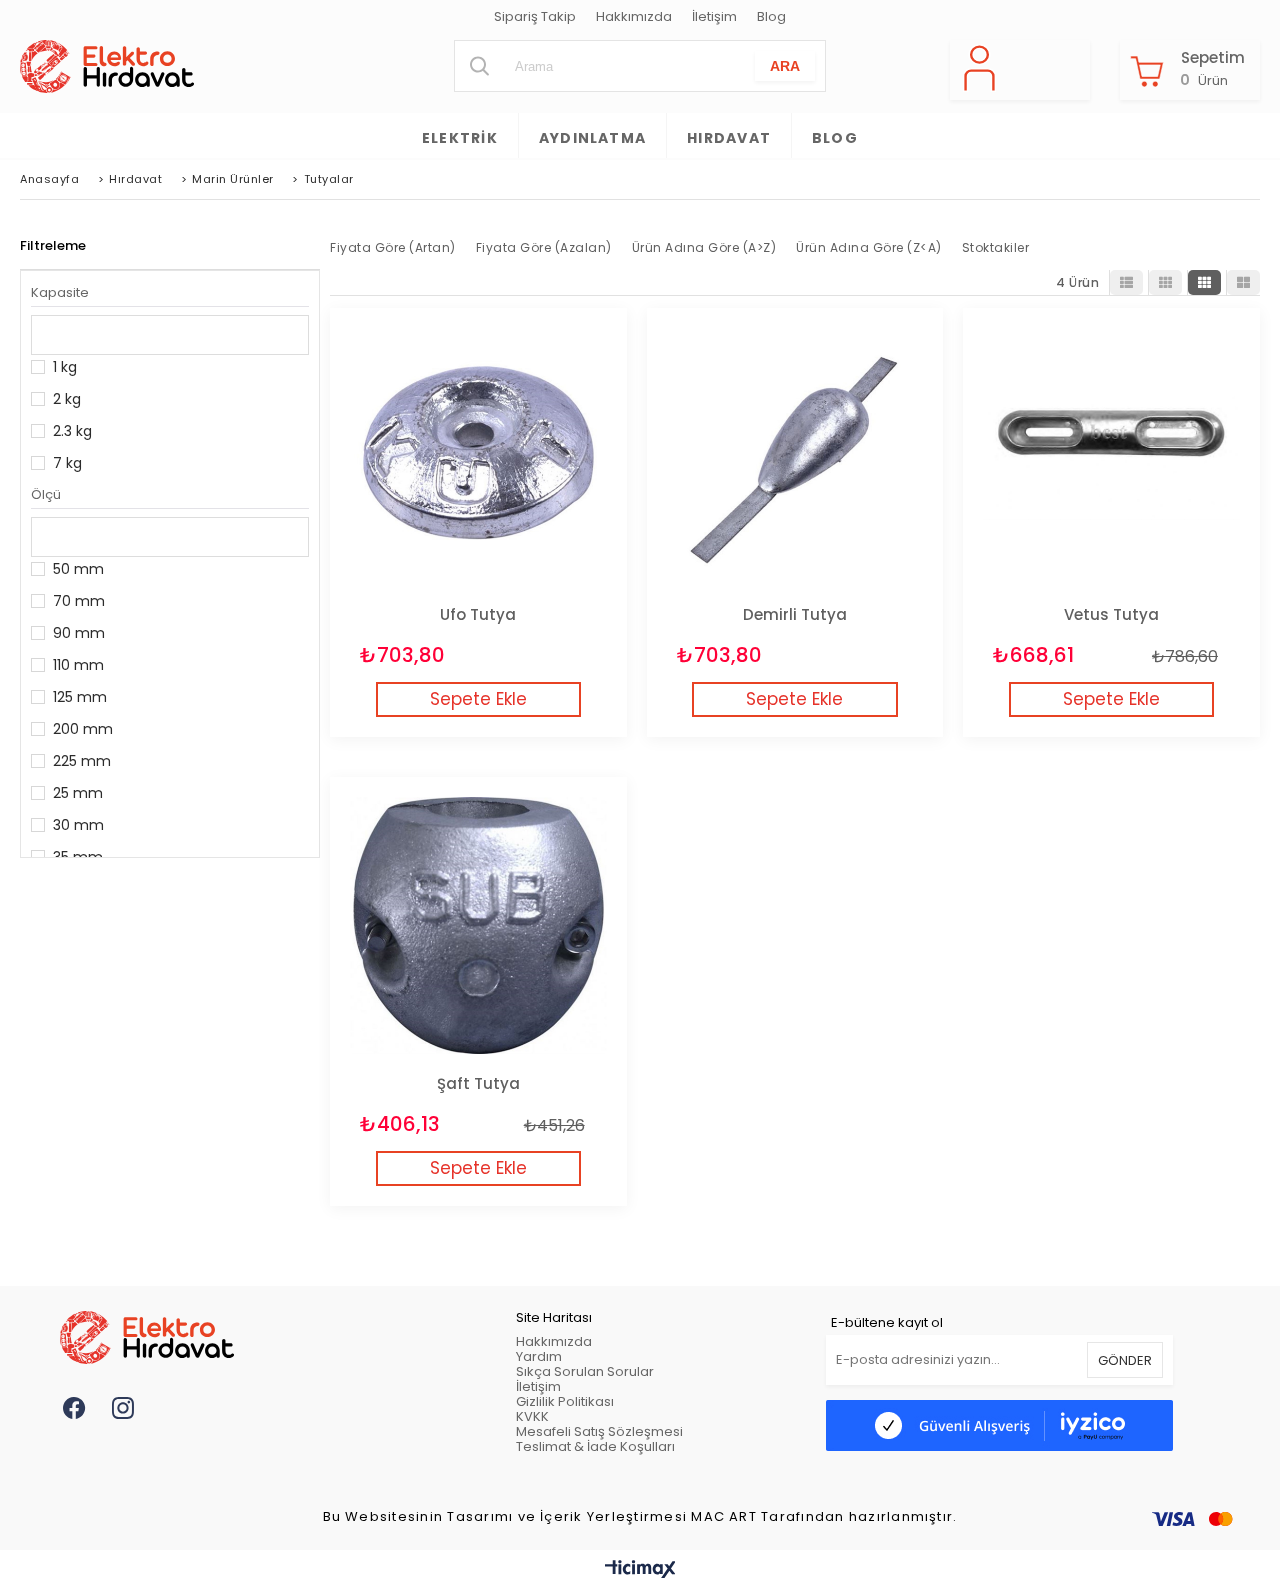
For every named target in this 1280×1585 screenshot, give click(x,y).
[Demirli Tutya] (795, 456)
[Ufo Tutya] (478, 456)
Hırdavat (729, 138)
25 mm (78, 793)
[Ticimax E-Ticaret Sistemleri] (640, 1570)
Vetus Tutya (1111, 614)
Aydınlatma (592, 138)
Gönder (1125, 1360)
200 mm (83, 729)
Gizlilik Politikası (565, 1401)
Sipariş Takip (535, 17)
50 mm (78, 569)
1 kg (65, 367)
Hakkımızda (634, 17)
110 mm (78, 665)
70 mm (79, 601)
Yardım (539, 1356)
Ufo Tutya (478, 614)
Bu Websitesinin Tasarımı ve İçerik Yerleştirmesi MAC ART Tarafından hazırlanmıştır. (640, 1517)
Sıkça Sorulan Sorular (585, 1371)
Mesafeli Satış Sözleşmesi (599, 1431)
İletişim (714, 17)
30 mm (78, 825)
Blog (771, 17)
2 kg (67, 399)
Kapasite (60, 292)
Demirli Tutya (795, 614)
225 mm (82, 761)
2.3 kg (72, 431)
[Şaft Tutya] (478, 925)
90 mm (79, 633)
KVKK (532, 1416)
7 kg (67, 463)
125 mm (80, 697)
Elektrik (460, 138)
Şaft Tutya (478, 1083)
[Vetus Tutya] (1111, 456)
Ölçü (46, 494)
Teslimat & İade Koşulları (595, 1446)
